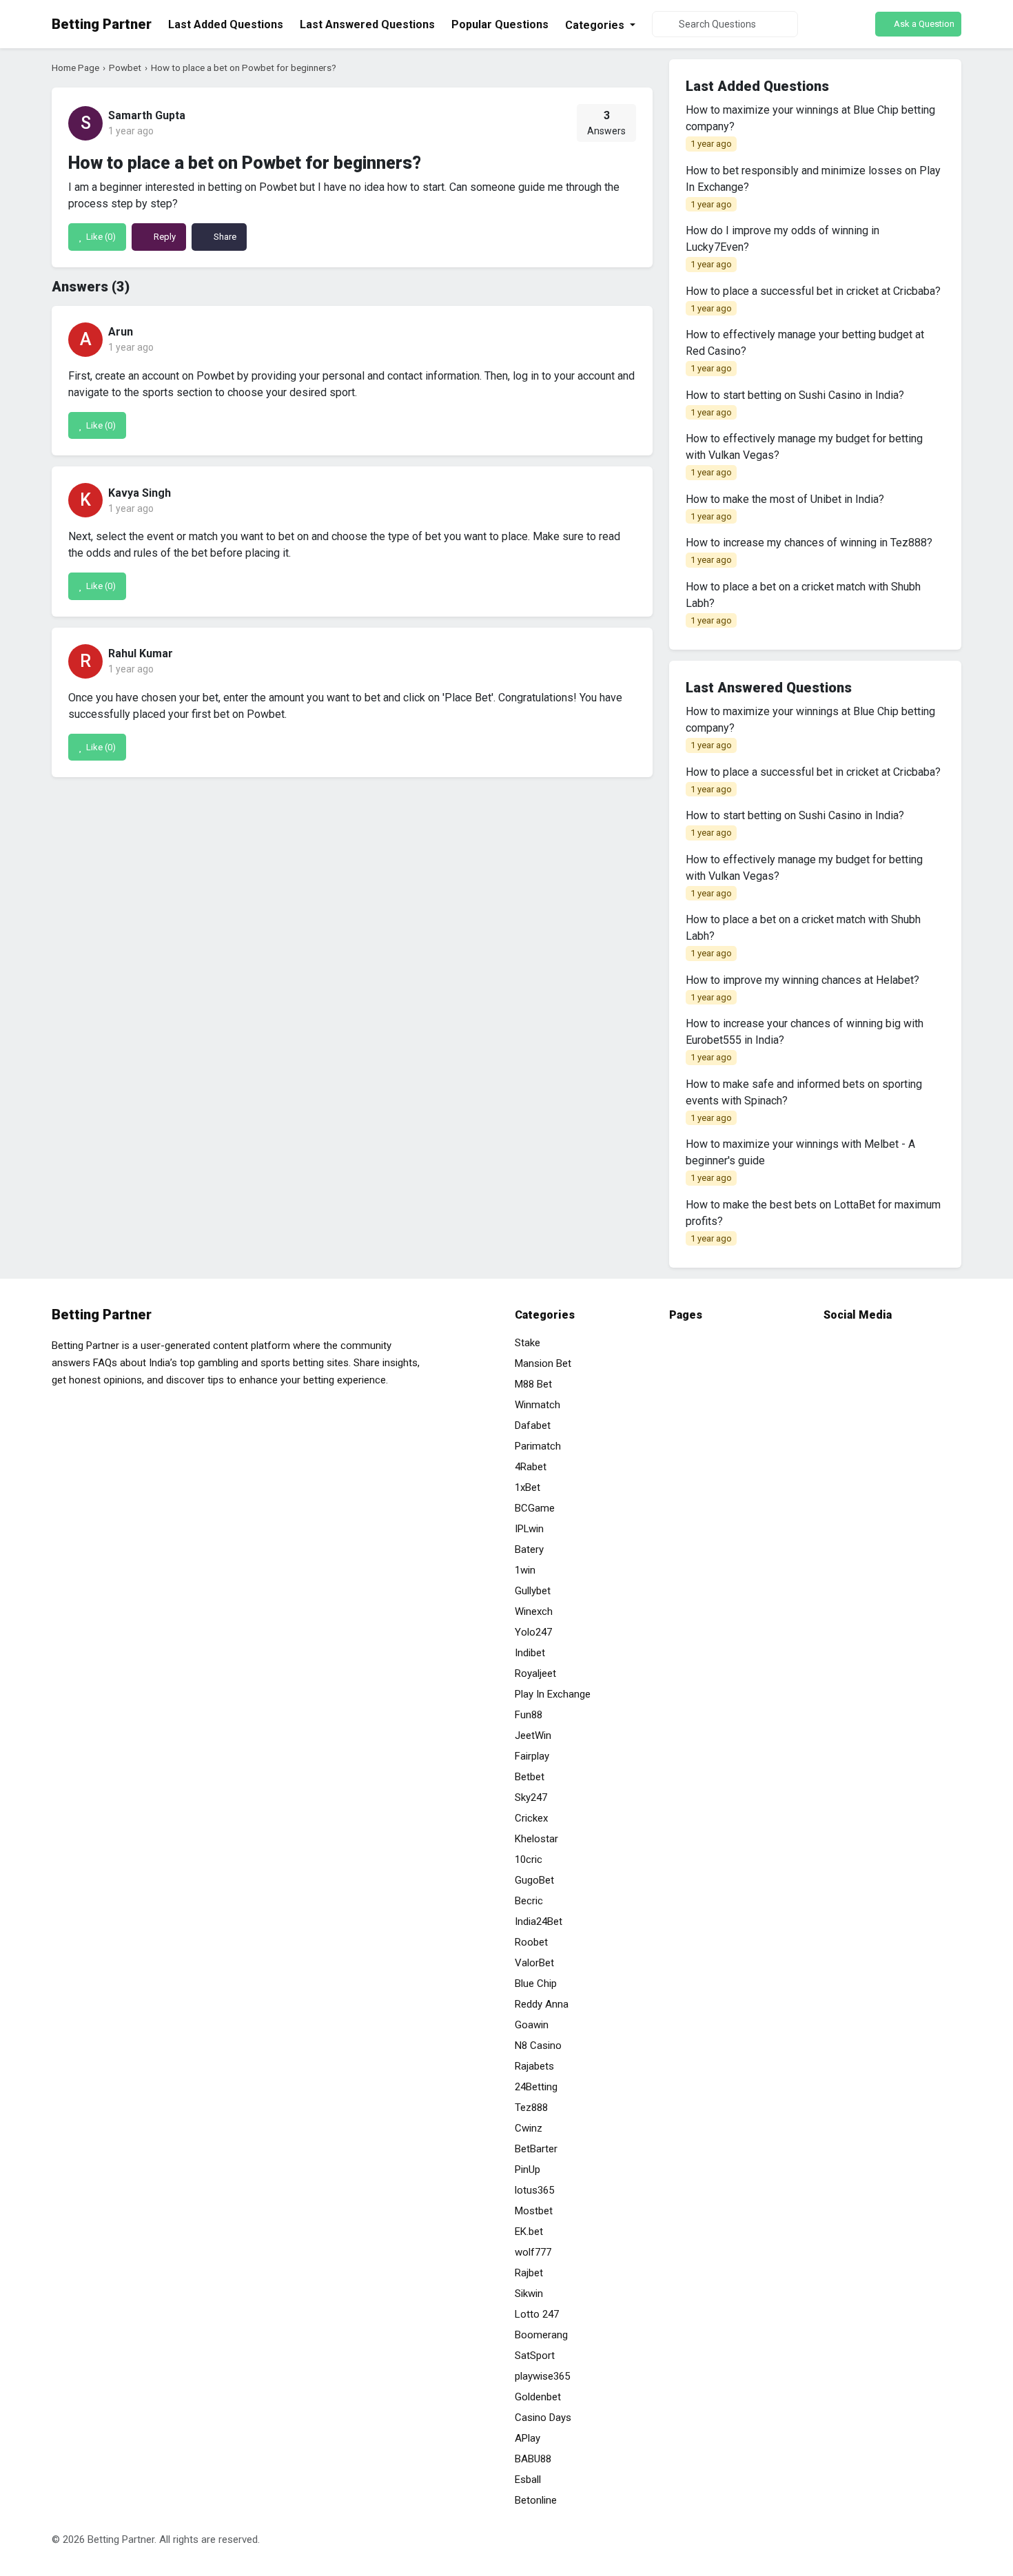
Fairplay (532, 1756)
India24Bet (539, 1921)
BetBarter (536, 2149)
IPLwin (529, 1529)
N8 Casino (538, 2046)
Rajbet (529, 2273)
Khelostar (536, 1839)
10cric (529, 1859)
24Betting (536, 2087)
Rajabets (534, 2066)
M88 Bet (533, 1384)
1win (525, 1570)
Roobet (531, 1942)
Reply (164, 237)
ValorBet (534, 1963)
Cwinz (529, 2128)
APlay (528, 2438)
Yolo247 (533, 1632)
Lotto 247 (537, 2314)
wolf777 (533, 2252)
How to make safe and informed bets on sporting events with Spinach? (804, 1100)
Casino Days (543, 2418)
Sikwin (529, 2294)
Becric (529, 1901)
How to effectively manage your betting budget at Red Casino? (805, 351)
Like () (100, 237)
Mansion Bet (543, 1363)
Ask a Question (923, 24)
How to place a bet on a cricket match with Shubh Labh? (803, 603)
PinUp (528, 2170)
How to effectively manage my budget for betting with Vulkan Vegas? (804, 455)
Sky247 (531, 1797)
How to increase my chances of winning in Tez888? (809, 550)
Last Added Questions (226, 24)
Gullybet (533, 1591)
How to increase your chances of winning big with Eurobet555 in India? (805, 1040)
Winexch (534, 1611)
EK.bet (529, 2232)
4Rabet (531, 1467)
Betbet (530, 1777)
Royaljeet (535, 1673)
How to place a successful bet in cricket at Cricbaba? (813, 299)
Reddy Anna (542, 2004)
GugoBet (534, 1880)
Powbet (125, 68)
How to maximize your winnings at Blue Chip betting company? (810, 126)
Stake (528, 1343)
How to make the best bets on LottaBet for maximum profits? (813, 1221)
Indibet (530, 1653)
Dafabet (533, 1425)
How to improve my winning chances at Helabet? (802, 988)
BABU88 (533, 2459)
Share (224, 237)
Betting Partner (102, 24)
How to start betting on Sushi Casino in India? (795, 403)
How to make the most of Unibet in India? (785, 507)
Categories (596, 25)
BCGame (535, 1508)
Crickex (531, 1818)
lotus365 (534, 2190)
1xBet (528, 1487)
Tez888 (531, 2108)
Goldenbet (538, 2397)
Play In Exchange (553, 1694)
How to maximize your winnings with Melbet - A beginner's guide (800, 1160)
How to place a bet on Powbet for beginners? (244, 68)
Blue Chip (536, 1983)
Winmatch (538, 1405)
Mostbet (534, 2211)
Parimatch (538, 1446)
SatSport (535, 2356)
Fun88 (529, 1715)
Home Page (75, 68)
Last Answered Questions (367, 24)
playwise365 (542, 2376)
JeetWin (533, 1735)
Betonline (536, 2500)
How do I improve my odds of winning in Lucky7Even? (782, 247)
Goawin (532, 2025)
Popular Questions (500, 24)
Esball (528, 2480)
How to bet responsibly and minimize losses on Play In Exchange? (813, 187)
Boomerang (541, 2335)
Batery (529, 1549)
